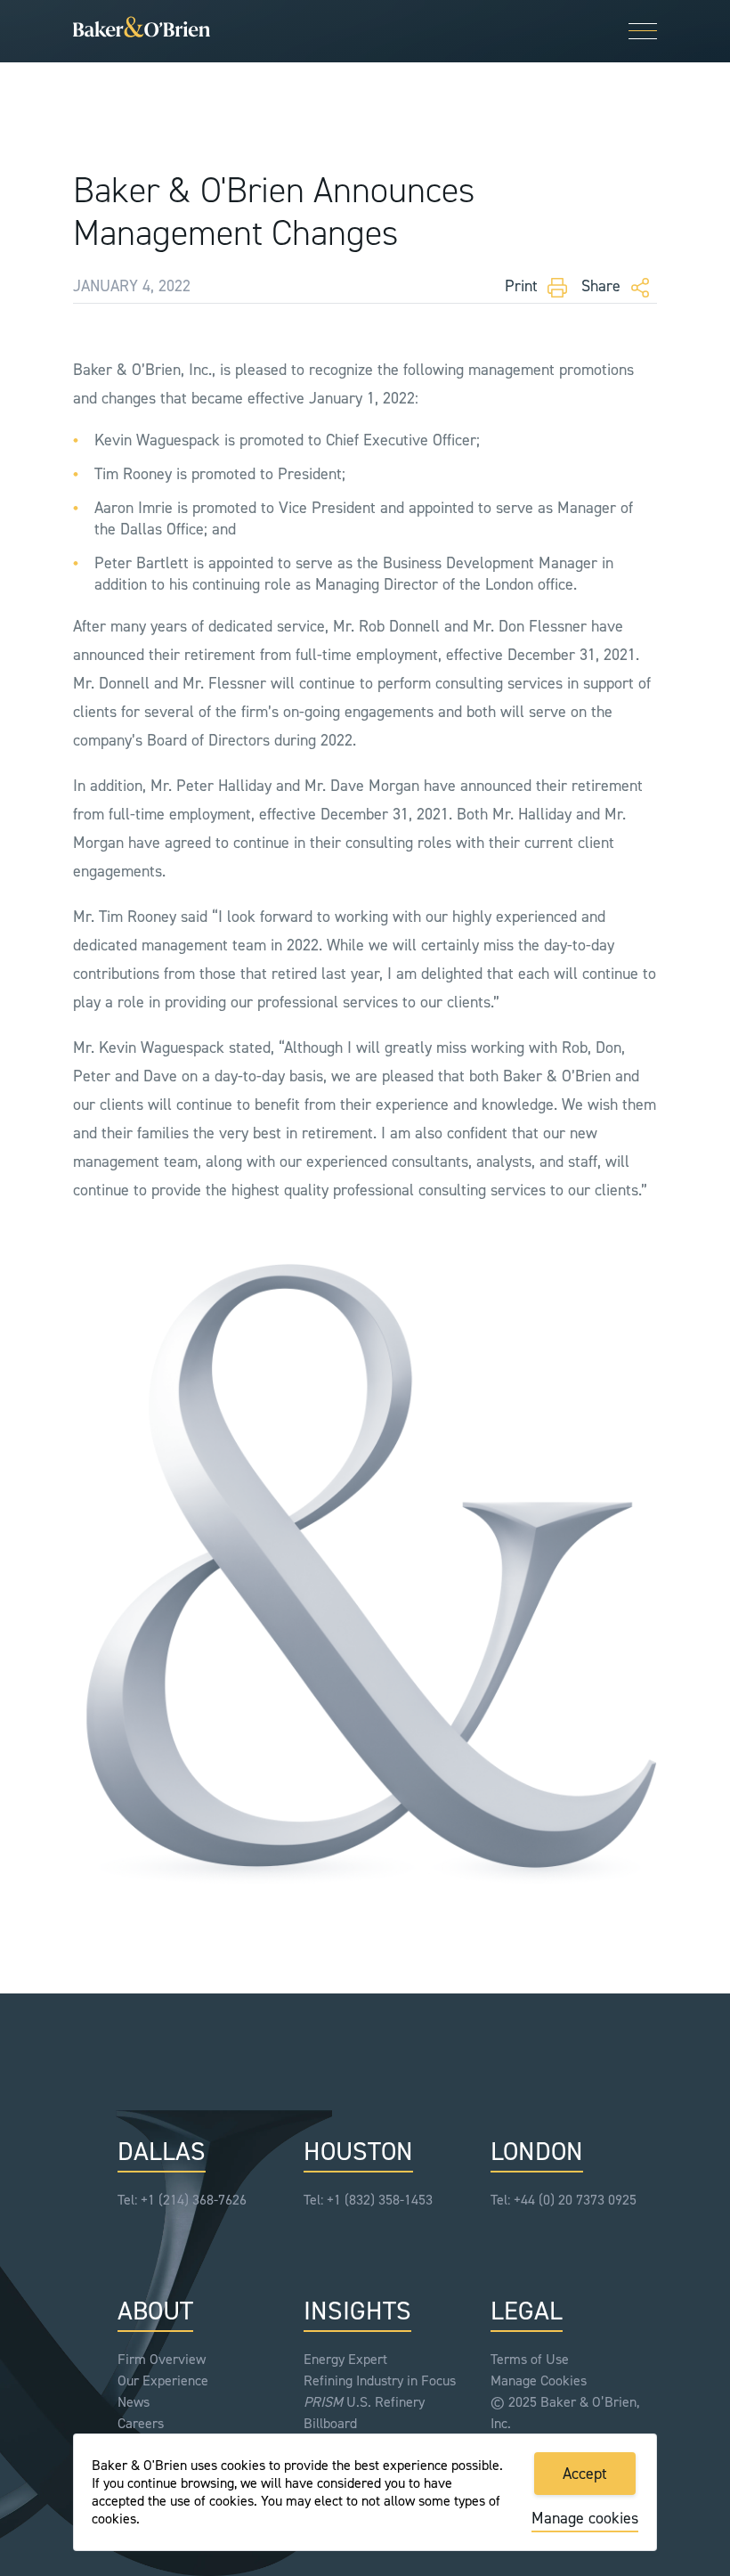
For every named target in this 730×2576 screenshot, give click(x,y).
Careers (141, 2423)
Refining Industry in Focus (380, 2380)
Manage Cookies (539, 2380)
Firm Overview (162, 2359)
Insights (357, 2312)
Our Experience (163, 2380)
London (537, 2152)
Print (523, 286)
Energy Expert (345, 2359)
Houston (358, 2152)
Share (603, 286)
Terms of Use (530, 2359)
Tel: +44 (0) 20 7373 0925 (564, 2200)
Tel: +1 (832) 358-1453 (368, 2200)
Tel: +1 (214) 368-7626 (182, 2200)
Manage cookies (585, 2518)
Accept (585, 2474)
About (155, 2312)
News (134, 2402)
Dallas (162, 2152)
